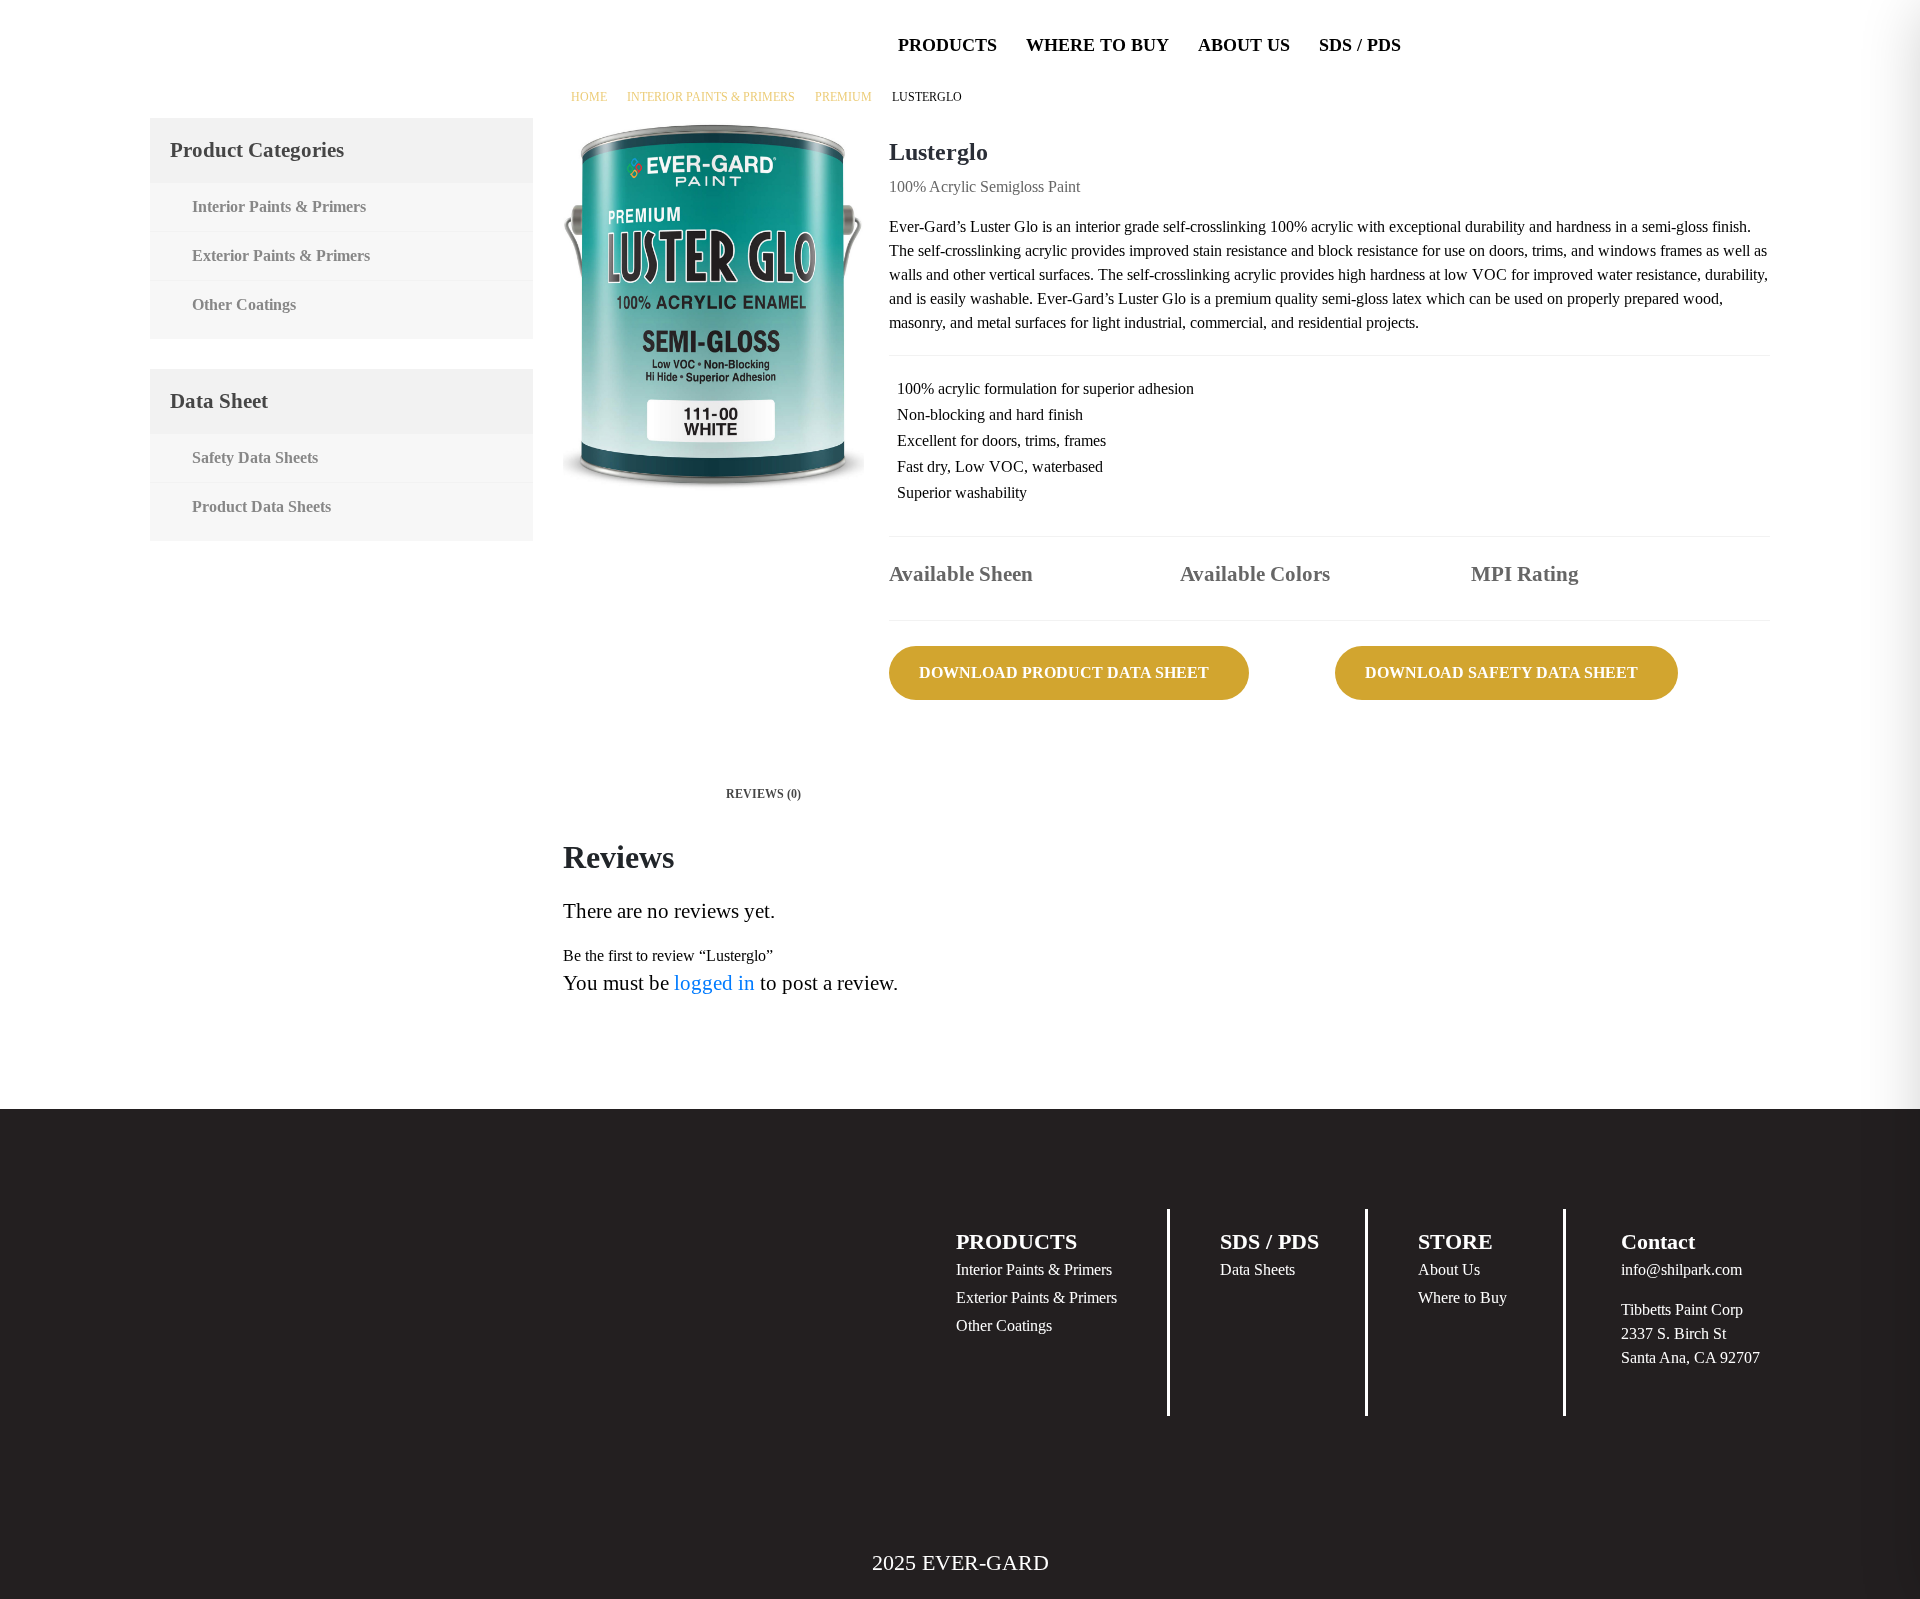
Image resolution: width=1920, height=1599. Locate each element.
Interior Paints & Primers (711, 97)
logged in (714, 983)
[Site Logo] (242, 43)
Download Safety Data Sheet (1501, 672)
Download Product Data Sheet (1064, 672)
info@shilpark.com (1681, 1269)
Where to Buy (1462, 1297)
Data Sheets (1257, 1269)
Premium (843, 97)
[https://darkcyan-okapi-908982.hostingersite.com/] (1628, 44)
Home (589, 97)
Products (947, 45)
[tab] (764, 794)
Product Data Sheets (261, 506)
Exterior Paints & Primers (281, 255)
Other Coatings (244, 304)
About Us (1244, 45)
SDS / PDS (1360, 45)
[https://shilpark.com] (1520, 44)
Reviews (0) (763, 794)
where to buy (1097, 45)
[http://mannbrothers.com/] (1736, 44)
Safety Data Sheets (255, 457)
